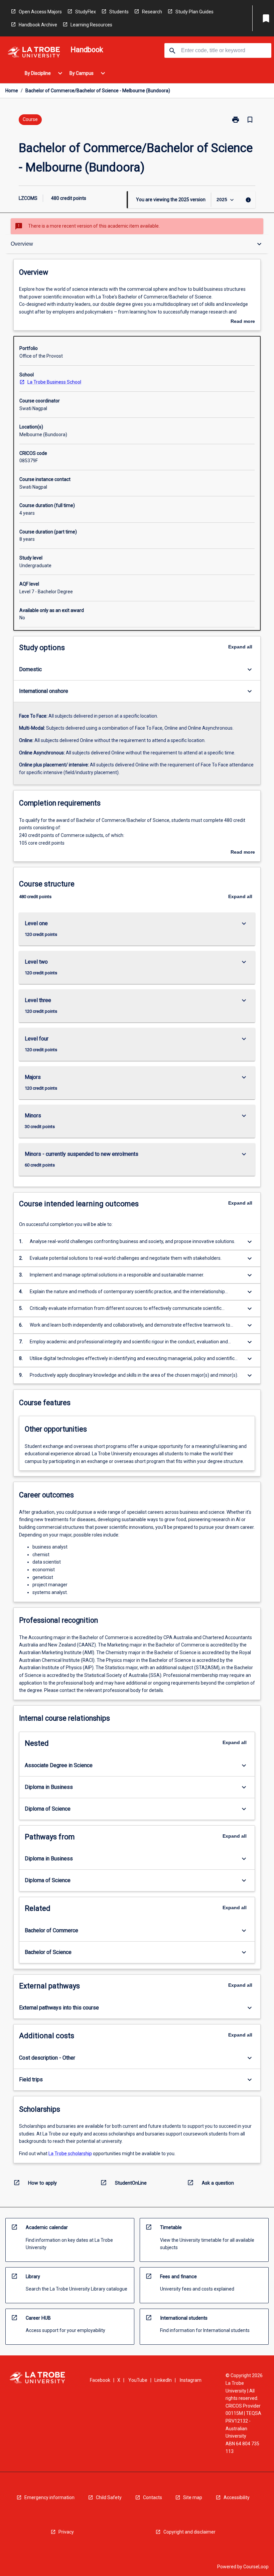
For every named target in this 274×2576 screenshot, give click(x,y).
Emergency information (49, 2497)
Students (119, 12)
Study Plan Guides (194, 12)
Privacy (66, 2532)
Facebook (100, 2380)
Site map (193, 2497)
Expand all (240, 647)
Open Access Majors (40, 12)
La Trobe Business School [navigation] (54, 382)
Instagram (191, 2380)
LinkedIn (163, 2380)
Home (12, 91)
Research (152, 12)
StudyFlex (86, 12)
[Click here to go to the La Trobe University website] (34, 53)
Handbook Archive (38, 25)
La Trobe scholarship (70, 2154)
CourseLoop (256, 2567)
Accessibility (237, 2497)
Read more (243, 322)
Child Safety (109, 2497)
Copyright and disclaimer (189, 2532)
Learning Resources (91, 25)
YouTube (138, 2380)
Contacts (153, 2497)
